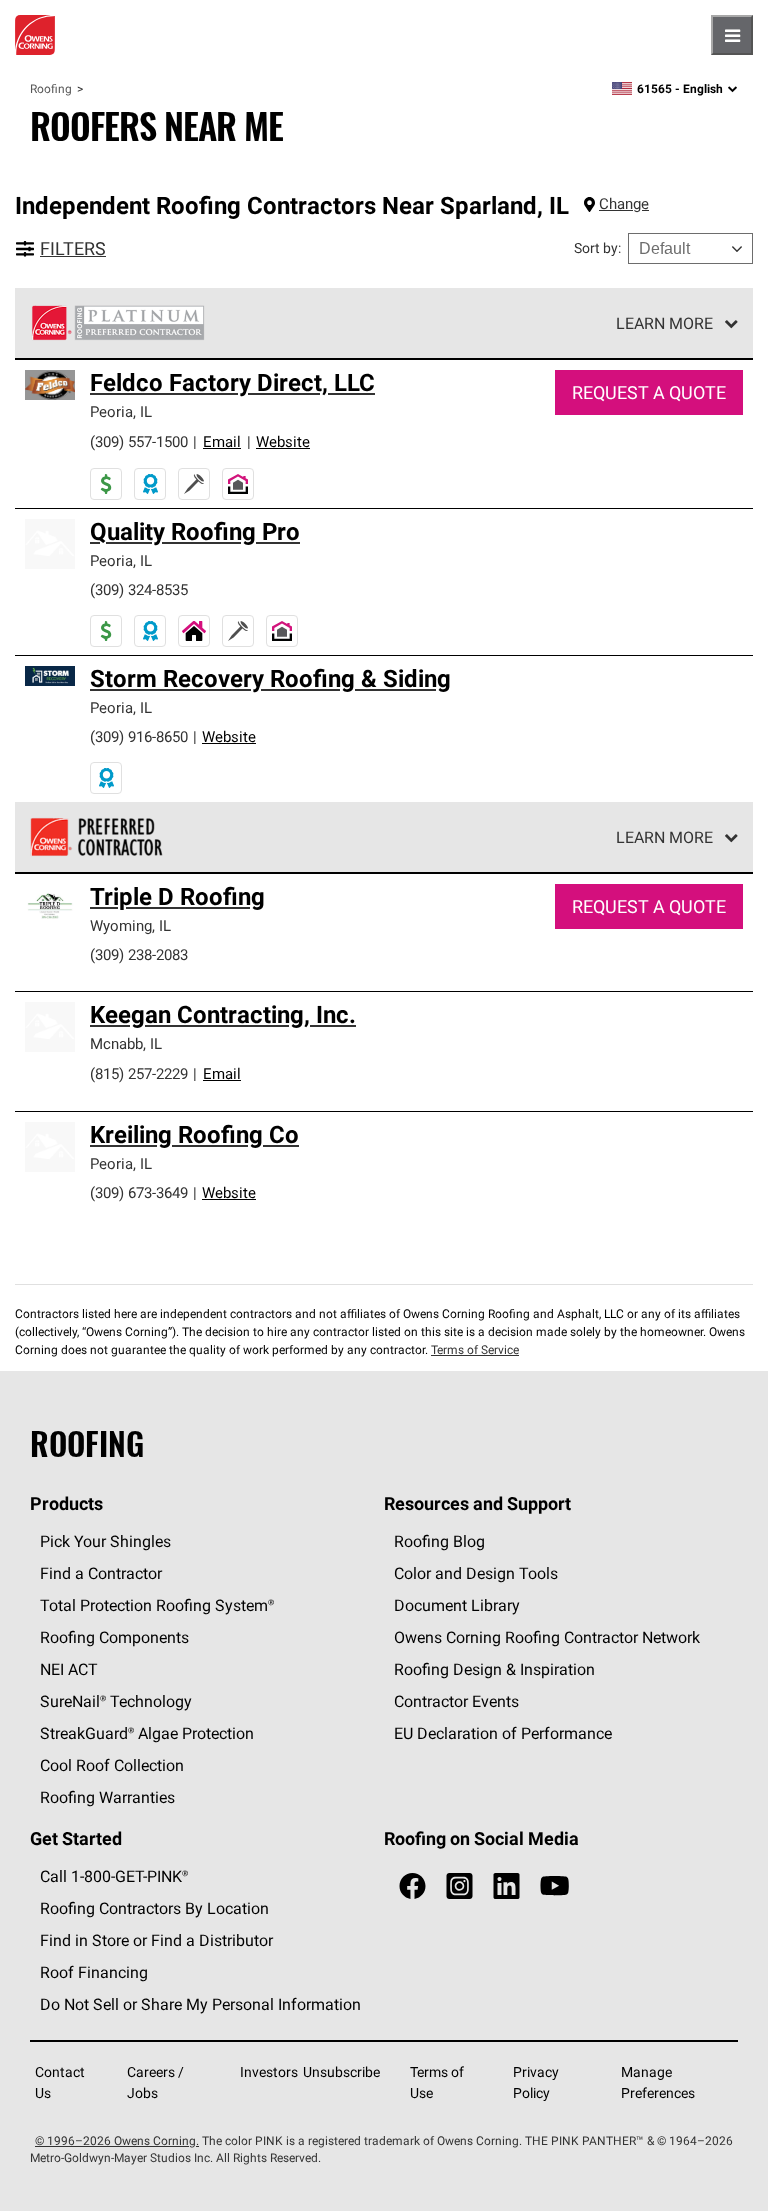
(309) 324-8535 (139, 589)
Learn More (664, 323)
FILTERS (73, 248)
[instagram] (459, 1886)
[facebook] (412, 1886)
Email (222, 441)
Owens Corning (35, 35)
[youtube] (554, 1886)
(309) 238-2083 (139, 954)
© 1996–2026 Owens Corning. (117, 2140)
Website (283, 441)
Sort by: (597, 248)
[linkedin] (506, 1886)
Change (624, 203)
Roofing (51, 88)
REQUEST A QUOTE (649, 392)
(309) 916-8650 (139, 736)
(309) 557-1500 (139, 441)
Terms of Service (475, 1349)
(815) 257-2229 (139, 1073)
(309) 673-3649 (139, 1192)
